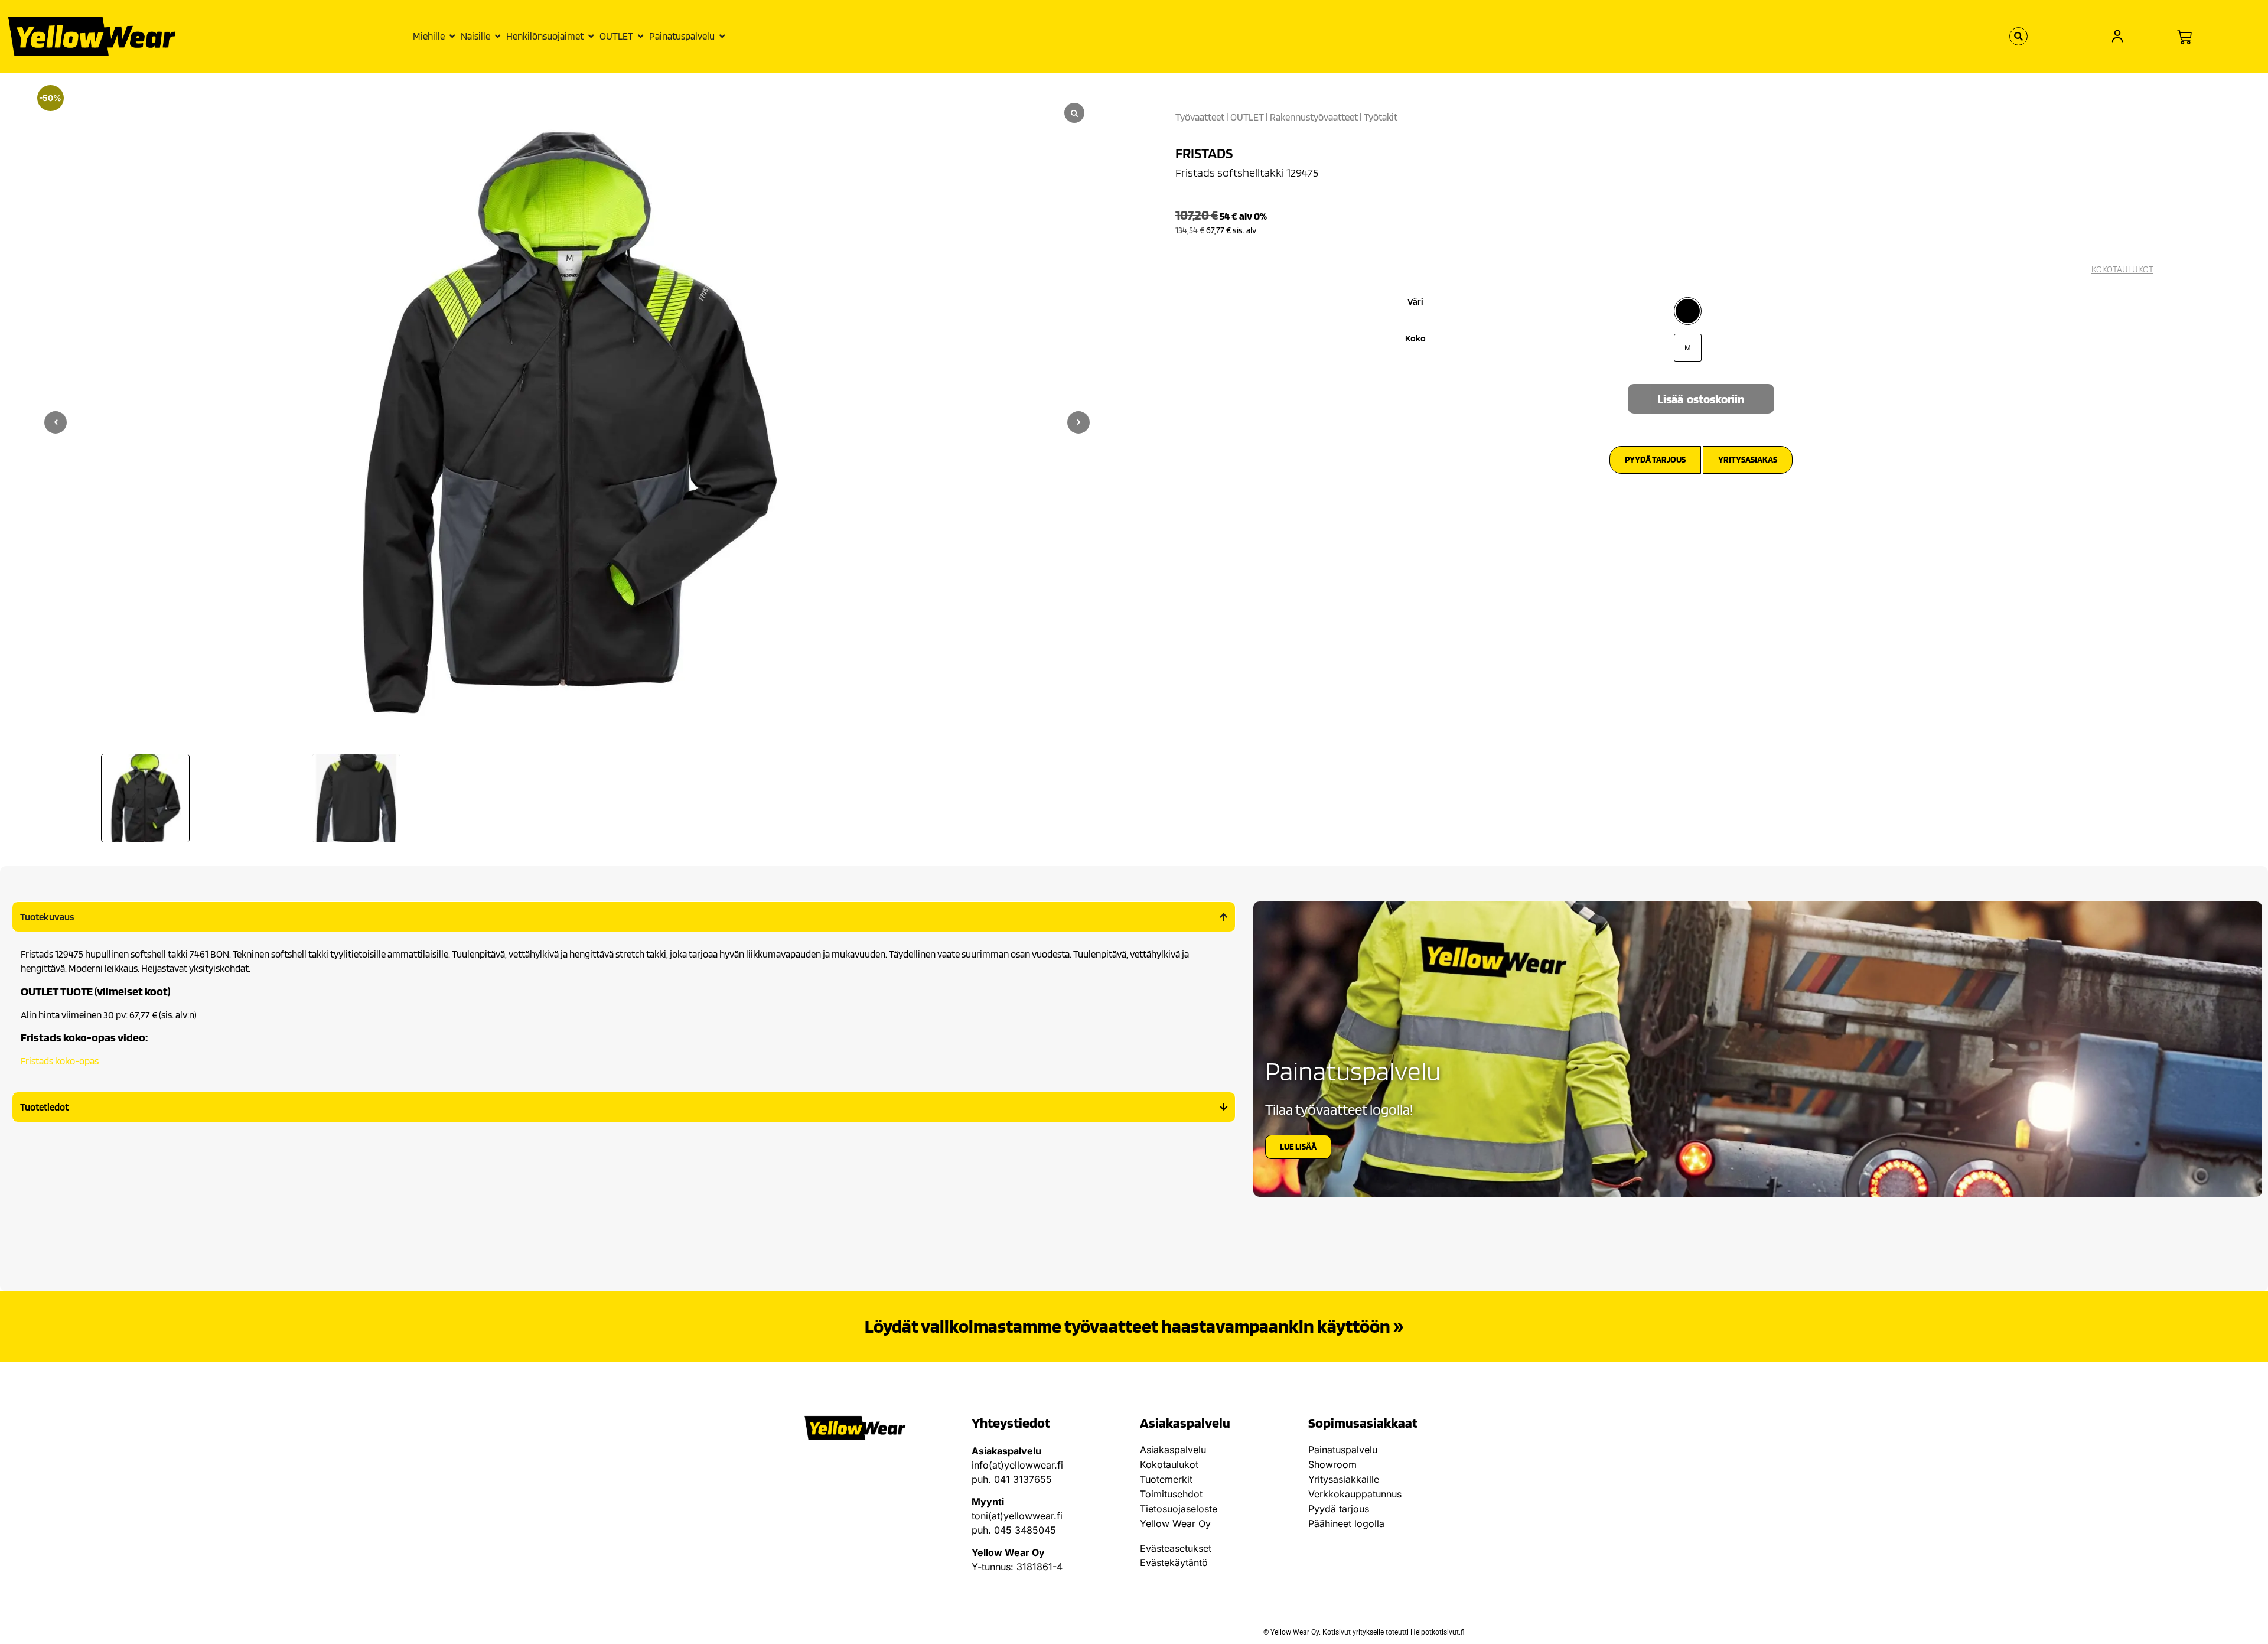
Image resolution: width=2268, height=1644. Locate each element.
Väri (1415, 302)
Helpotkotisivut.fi (1438, 1632)
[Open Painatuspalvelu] (722, 37)
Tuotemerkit (1166, 1479)
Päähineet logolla (1346, 1523)
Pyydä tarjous (1339, 1509)
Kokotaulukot (1169, 1464)
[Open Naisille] (498, 37)
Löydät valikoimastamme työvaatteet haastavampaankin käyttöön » (1134, 1326)
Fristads (1204, 153)
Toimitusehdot (1171, 1494)
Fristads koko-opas (60, 1061)
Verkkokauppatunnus (1355, 1494)
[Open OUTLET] (641, 37)
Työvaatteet (1200, 117)
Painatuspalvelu (1343, 1450)
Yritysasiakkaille (1344, 1479)
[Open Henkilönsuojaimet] (591, 37)
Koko (1415, 338)
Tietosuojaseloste (1179, 1509)
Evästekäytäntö (1174, 1562)
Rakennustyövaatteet (1314, 117)
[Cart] (2184, 38)
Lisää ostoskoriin (1701, 399)
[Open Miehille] (452, 37)
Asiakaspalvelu (1173, 1450)
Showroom (1332, 1464)
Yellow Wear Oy (1175, 1523)
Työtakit (1381, 117)
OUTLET (1247, 117)
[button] (1078, 422)
